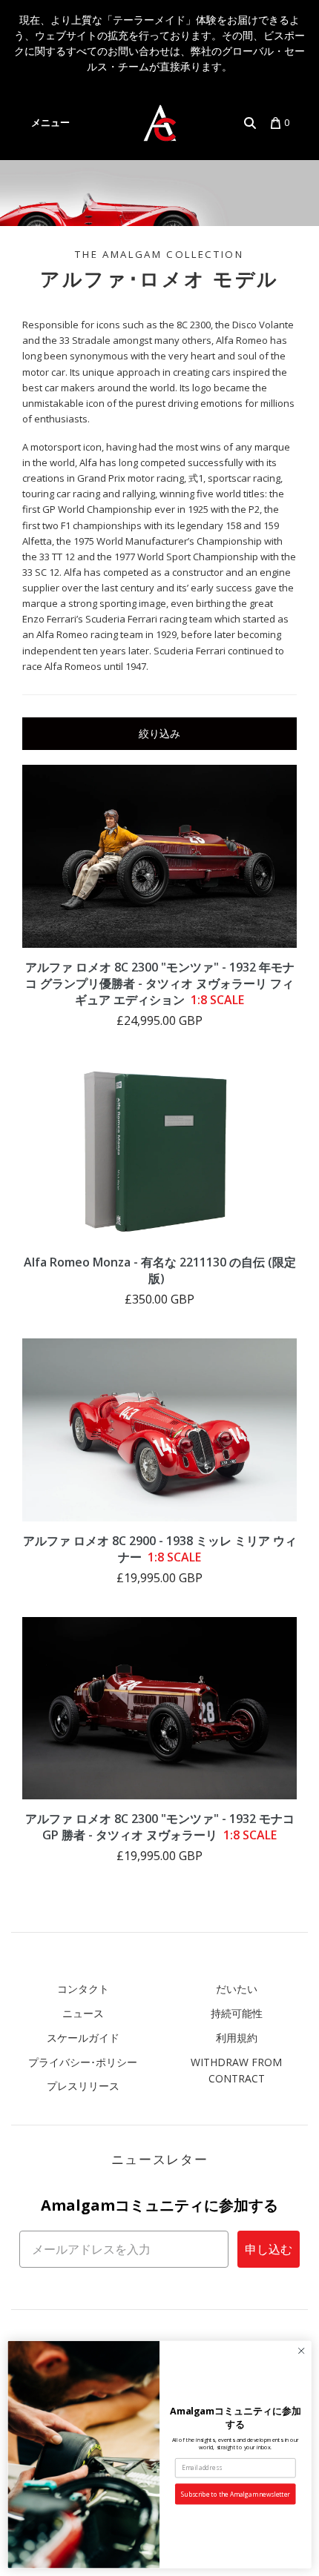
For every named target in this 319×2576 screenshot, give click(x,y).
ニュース (83, 2013)
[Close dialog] (301, 2351)
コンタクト (83, 1989)
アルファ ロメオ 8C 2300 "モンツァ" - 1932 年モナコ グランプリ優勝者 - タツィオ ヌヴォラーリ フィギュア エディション (160, 983)
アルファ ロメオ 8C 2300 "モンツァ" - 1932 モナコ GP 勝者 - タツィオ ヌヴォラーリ (160, 1827)
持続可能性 (237, 2013)
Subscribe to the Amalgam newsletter (236, 2494)
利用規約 (237, 2038)
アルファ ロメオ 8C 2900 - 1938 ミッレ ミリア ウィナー (160, 1549)
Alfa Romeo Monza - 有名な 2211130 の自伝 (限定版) (160, 1270)
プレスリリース (83, 2086)
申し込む (269, 2249)
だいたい (237, 1989)
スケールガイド (83, 2038)
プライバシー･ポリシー (83, 2062)
